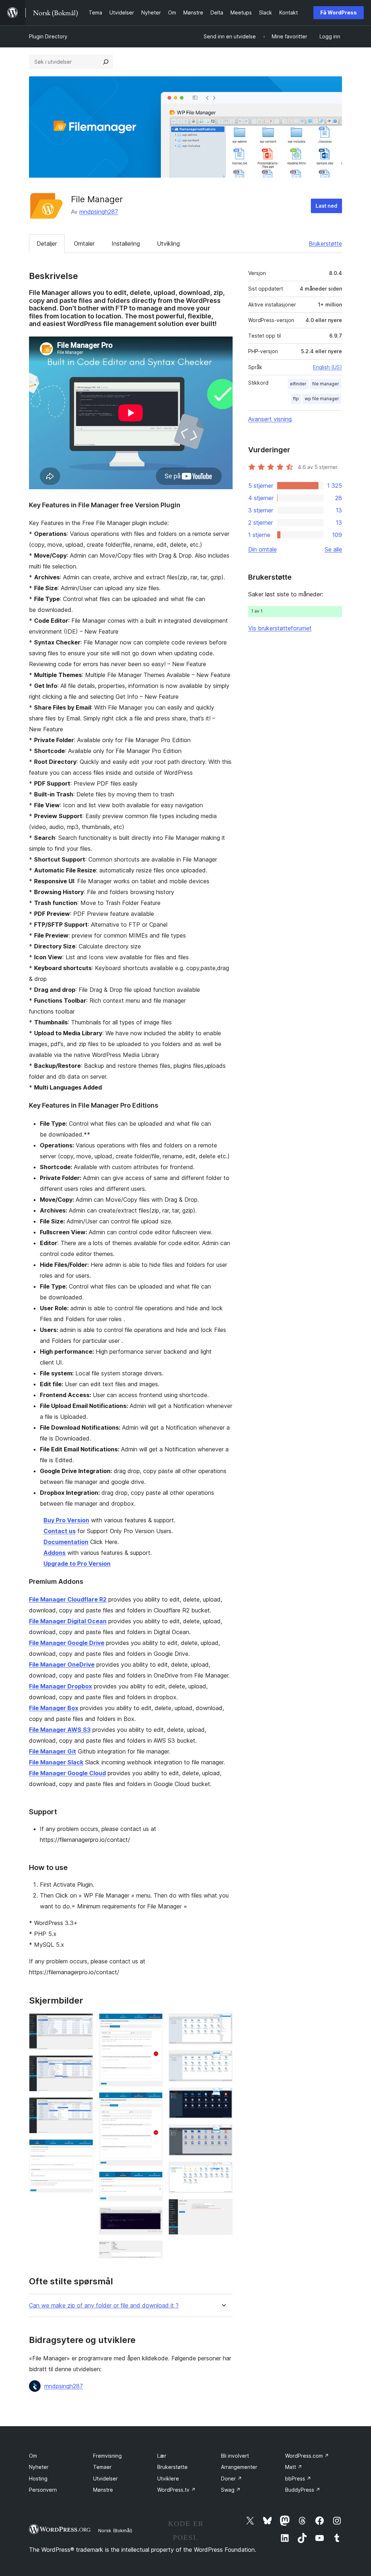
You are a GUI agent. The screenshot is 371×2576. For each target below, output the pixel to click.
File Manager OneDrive (62, 1665)
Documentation (66, 1542)
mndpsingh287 (99, 212)
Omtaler (84, 244)
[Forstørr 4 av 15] (83, 2149)
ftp (296, 399)
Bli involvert (235, 2456)
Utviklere (168, 2478)
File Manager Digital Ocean (68, 1621)
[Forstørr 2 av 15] (83, 2065)
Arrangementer (239, 2467)
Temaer (102, 2467)
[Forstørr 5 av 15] (153, 2023)
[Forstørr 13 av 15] (223, 2134)
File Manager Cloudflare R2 (68, 1599)
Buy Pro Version (66, 1520)
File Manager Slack (56, 1762)
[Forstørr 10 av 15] (223, 2023)
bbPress (298, 2478)
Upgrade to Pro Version (77, 1564)
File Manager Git (53, 1751)
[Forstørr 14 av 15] (223, 2171)
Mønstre (103, 2490)
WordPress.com (307, 2456)
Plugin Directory (48, 36)
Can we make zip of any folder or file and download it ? (104, 2306)
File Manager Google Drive (67, 1643)
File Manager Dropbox (61, 1686)
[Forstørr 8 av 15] (153, 2217)
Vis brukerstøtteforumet (280, 628)
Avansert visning (270, 419)
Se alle (333, 549)
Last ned (326, 206)
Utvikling (168, 244)
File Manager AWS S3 (60, 1730)
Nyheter (39, 2467)
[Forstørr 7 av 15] (153, 2181)
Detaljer (47, 244)
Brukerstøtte (325, 244)
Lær (162, 2456)
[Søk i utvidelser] (106, 62)
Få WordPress (339, 12)
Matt (294, 2467)
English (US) (328, 367)
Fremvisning (107, 2456)
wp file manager (322, 399)
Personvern (43, 2490)
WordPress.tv (176, 2490)
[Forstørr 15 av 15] (223, 2209)
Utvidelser (105, 2478)
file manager (326, 384)
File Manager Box (54, 1708)
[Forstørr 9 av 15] (153, 2250)
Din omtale (262, 549)
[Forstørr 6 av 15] (153, 2102)
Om (33, 2456)
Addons (55, 1553)
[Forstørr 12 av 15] (223, 2097)
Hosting (38, 2478)
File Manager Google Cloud (67, 1773)
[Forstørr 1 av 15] (83, 2023)
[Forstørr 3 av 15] (83, 2107)
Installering (126, 244)
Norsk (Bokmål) (115, 2530)
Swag (231, 2490)
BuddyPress (303, 2490)
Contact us (60, 1531)
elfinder (298, 384)
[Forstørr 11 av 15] (223, 2060)
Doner (232, 2478)
